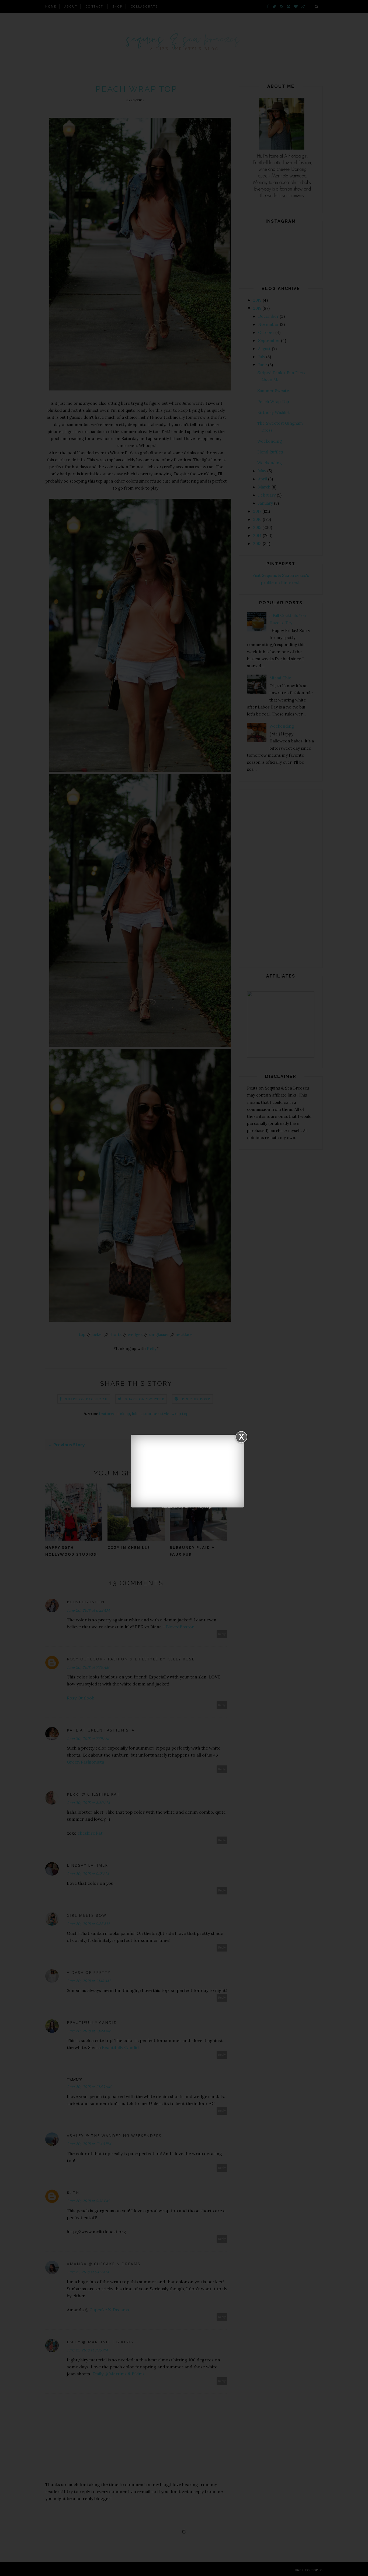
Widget (209, 1507)
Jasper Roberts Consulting (188, 1507)
